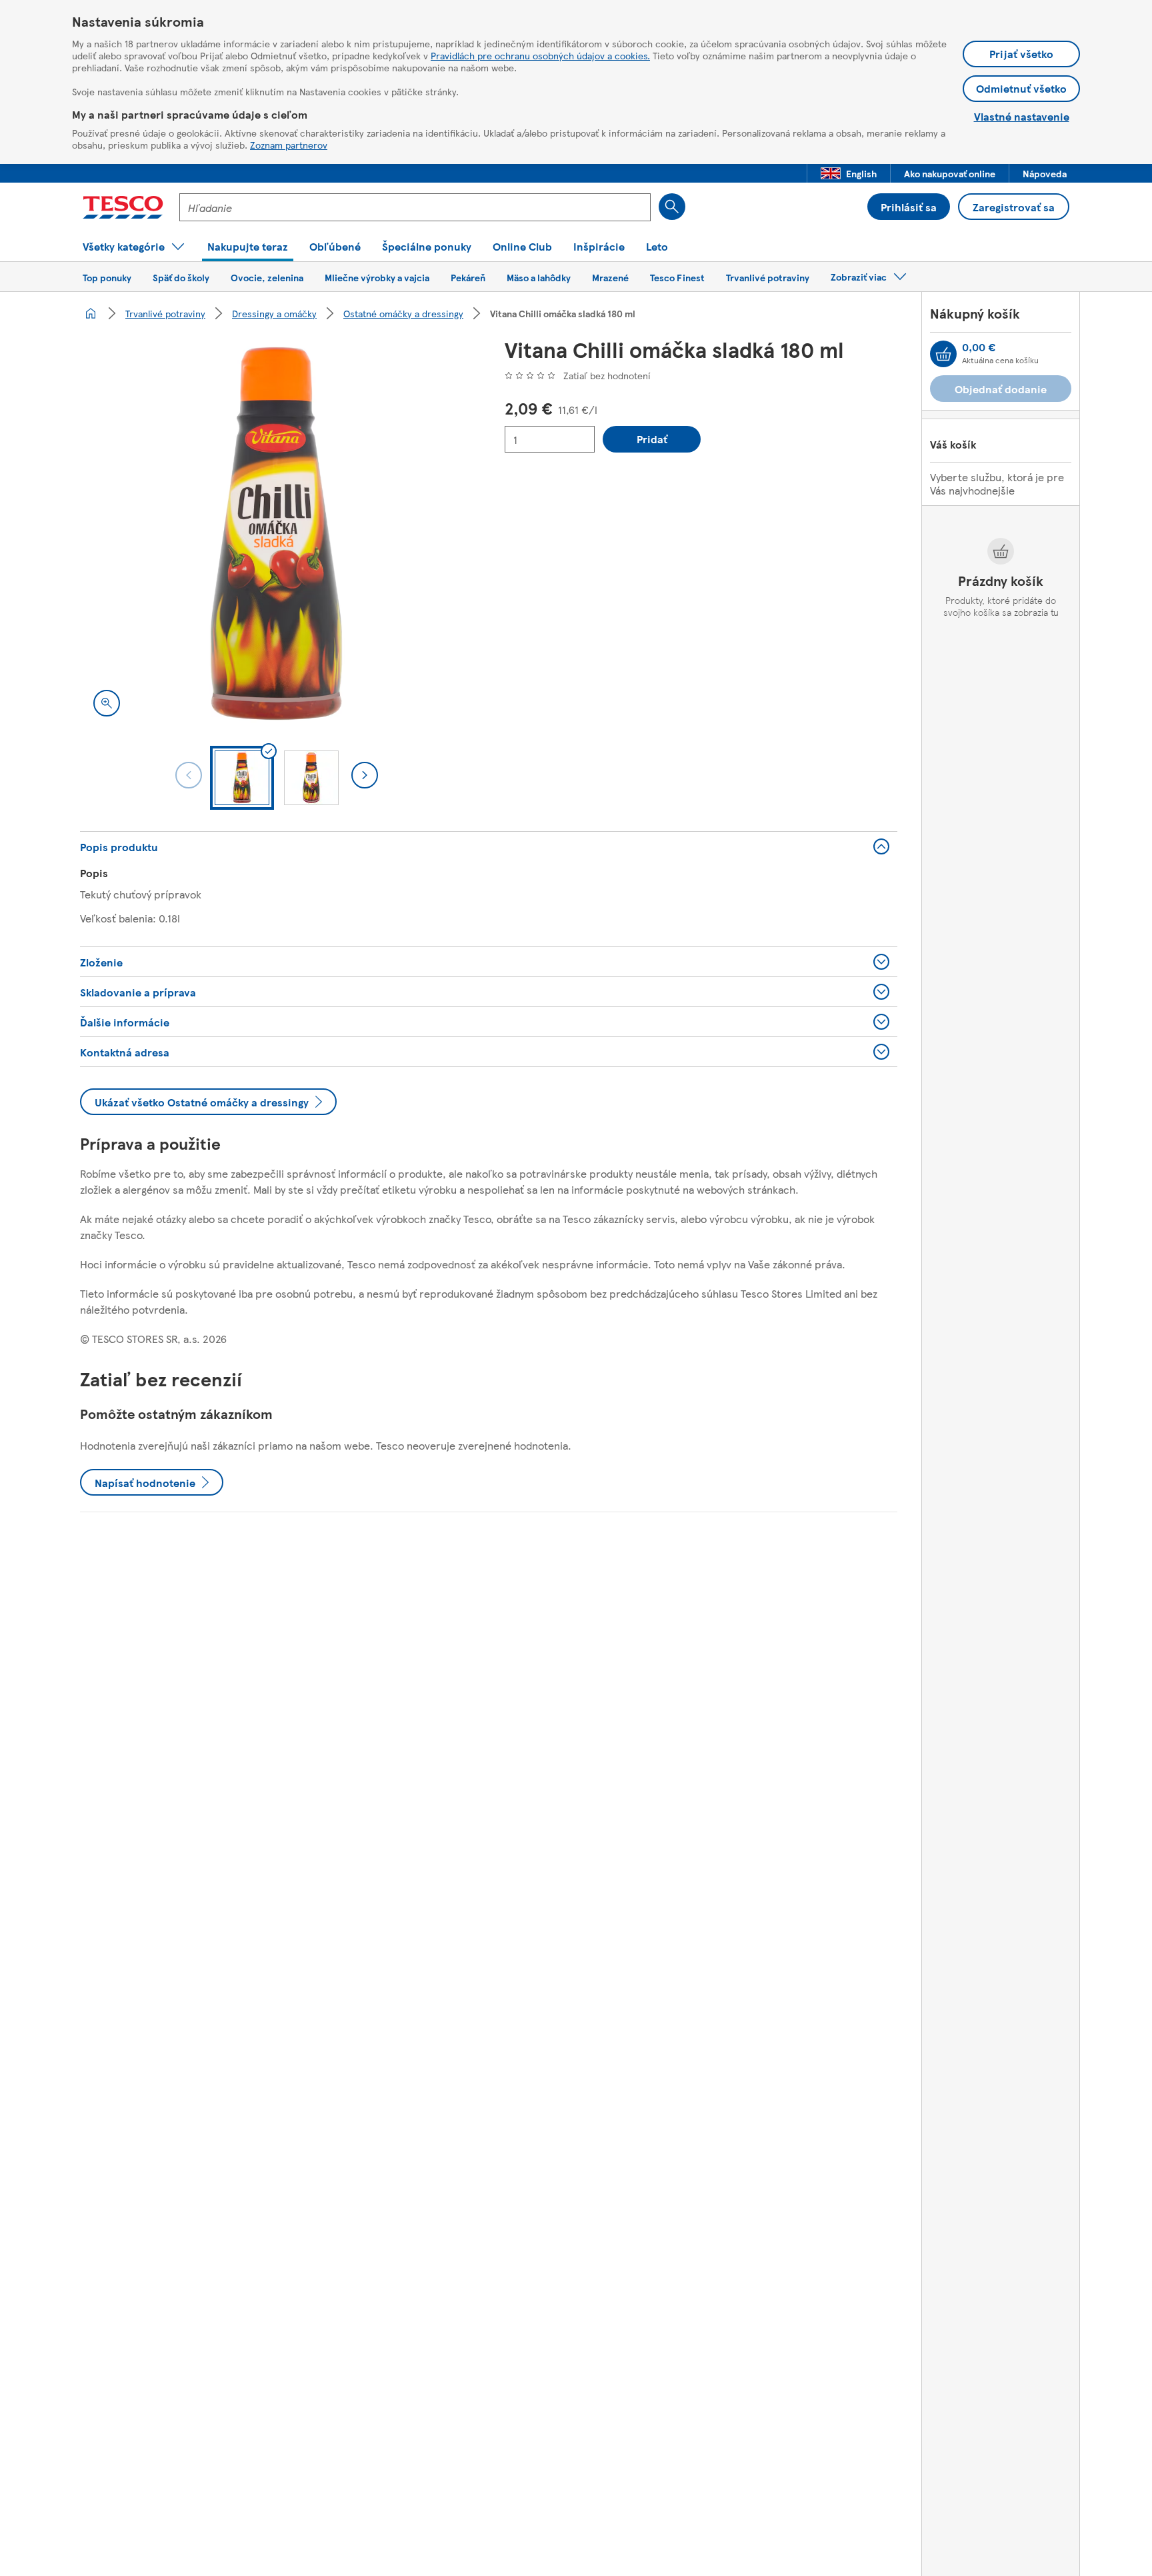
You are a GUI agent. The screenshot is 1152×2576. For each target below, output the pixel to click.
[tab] (242, 778)
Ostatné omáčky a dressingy (403, 313)
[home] (91, 313)
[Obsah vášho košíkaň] (943, 354)
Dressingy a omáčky (274, 313)
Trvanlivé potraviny (165, 313)
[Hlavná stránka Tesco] (123, 207)
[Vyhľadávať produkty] (672, 207)
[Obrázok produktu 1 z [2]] (276, 534)
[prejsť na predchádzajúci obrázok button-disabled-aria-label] (189, 775)
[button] (849, 173)
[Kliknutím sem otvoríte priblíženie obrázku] (107, 703)
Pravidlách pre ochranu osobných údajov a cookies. (540, 55)
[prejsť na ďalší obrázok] (365, 775)
